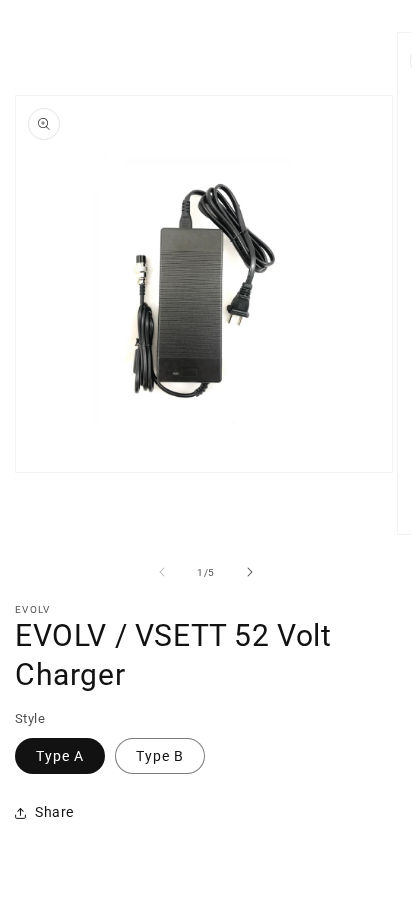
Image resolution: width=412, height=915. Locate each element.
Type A (60, 756)
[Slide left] (162, 572)
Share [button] (54, 812)
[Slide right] (250, 572)
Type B (160, 756)
